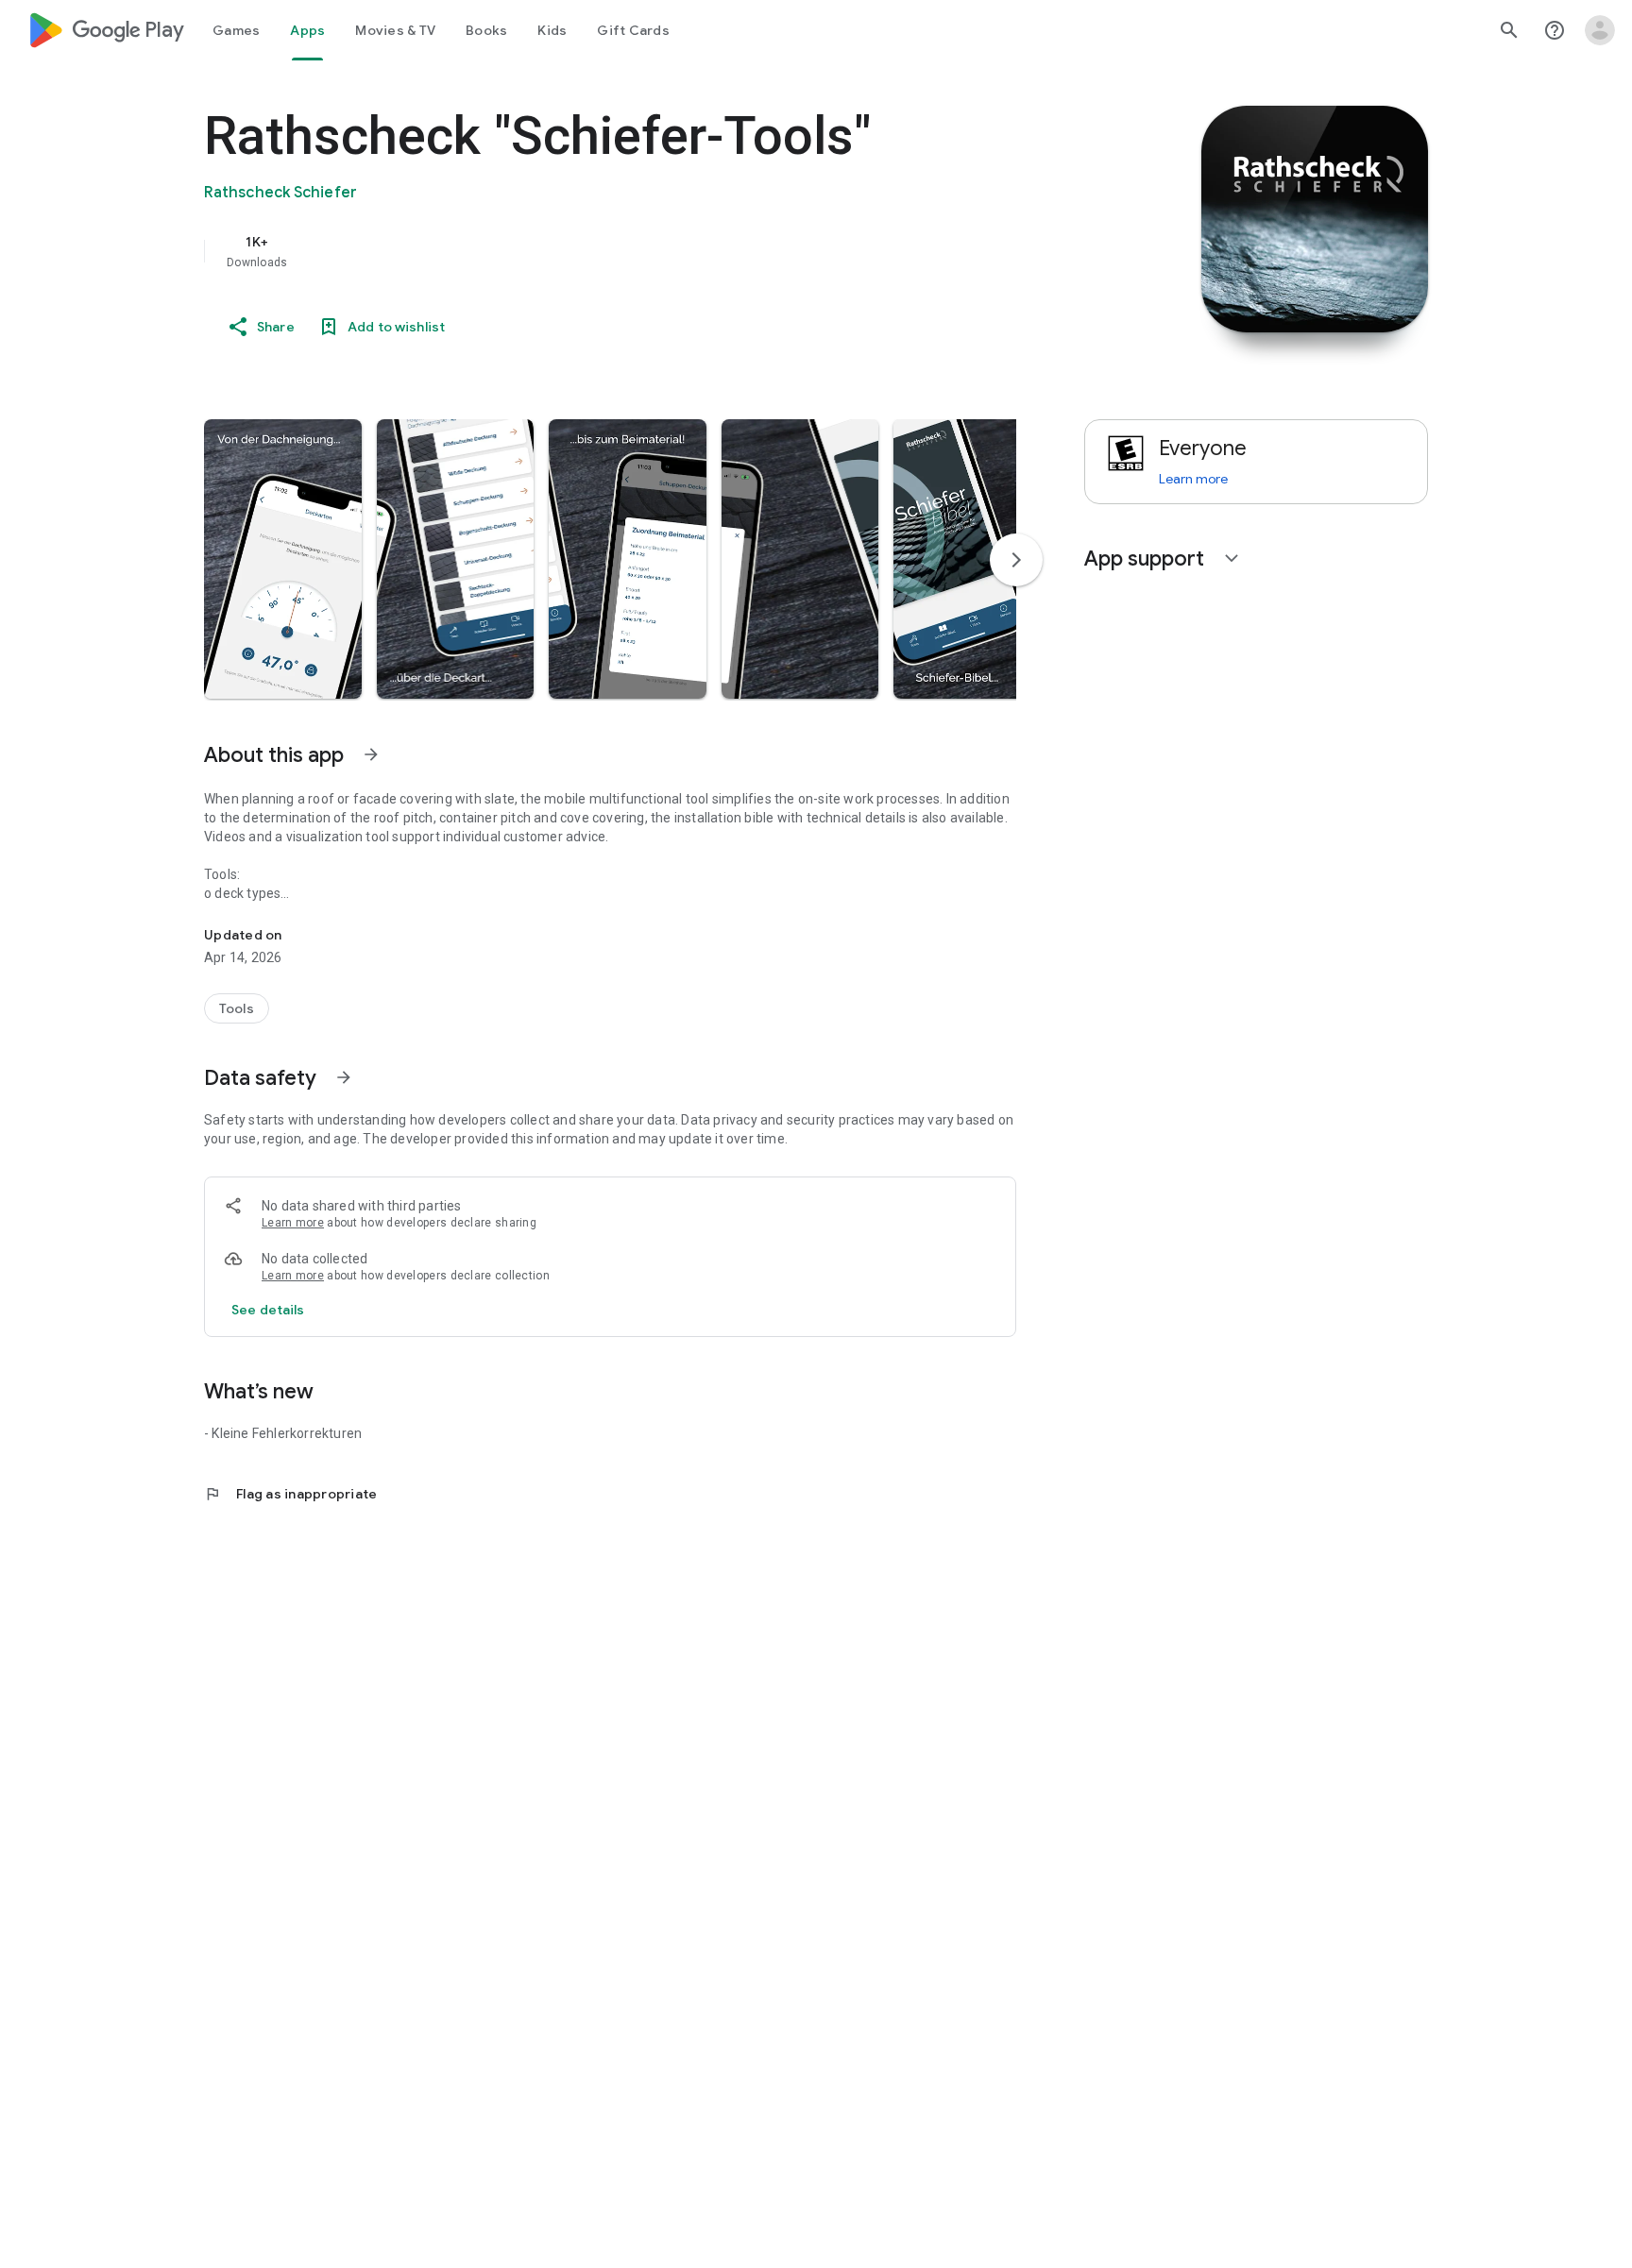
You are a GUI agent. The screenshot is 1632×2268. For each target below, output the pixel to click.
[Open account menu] (1600, 30)
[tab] (236, 30)
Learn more (293, 1223)
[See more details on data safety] (268, 1310)
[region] (582, 251)
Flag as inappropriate (290, 1494)
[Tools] (237, 1008)
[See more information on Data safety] (344, 1077)
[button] (283, 559)
